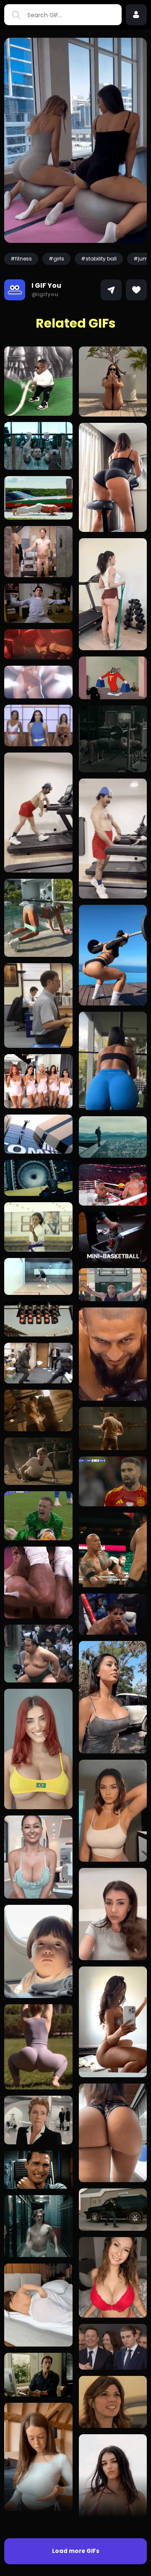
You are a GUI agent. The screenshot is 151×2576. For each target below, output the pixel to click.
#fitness (21, 259)
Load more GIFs (76, 2551)
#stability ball (99, 259)
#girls (56, 259)
